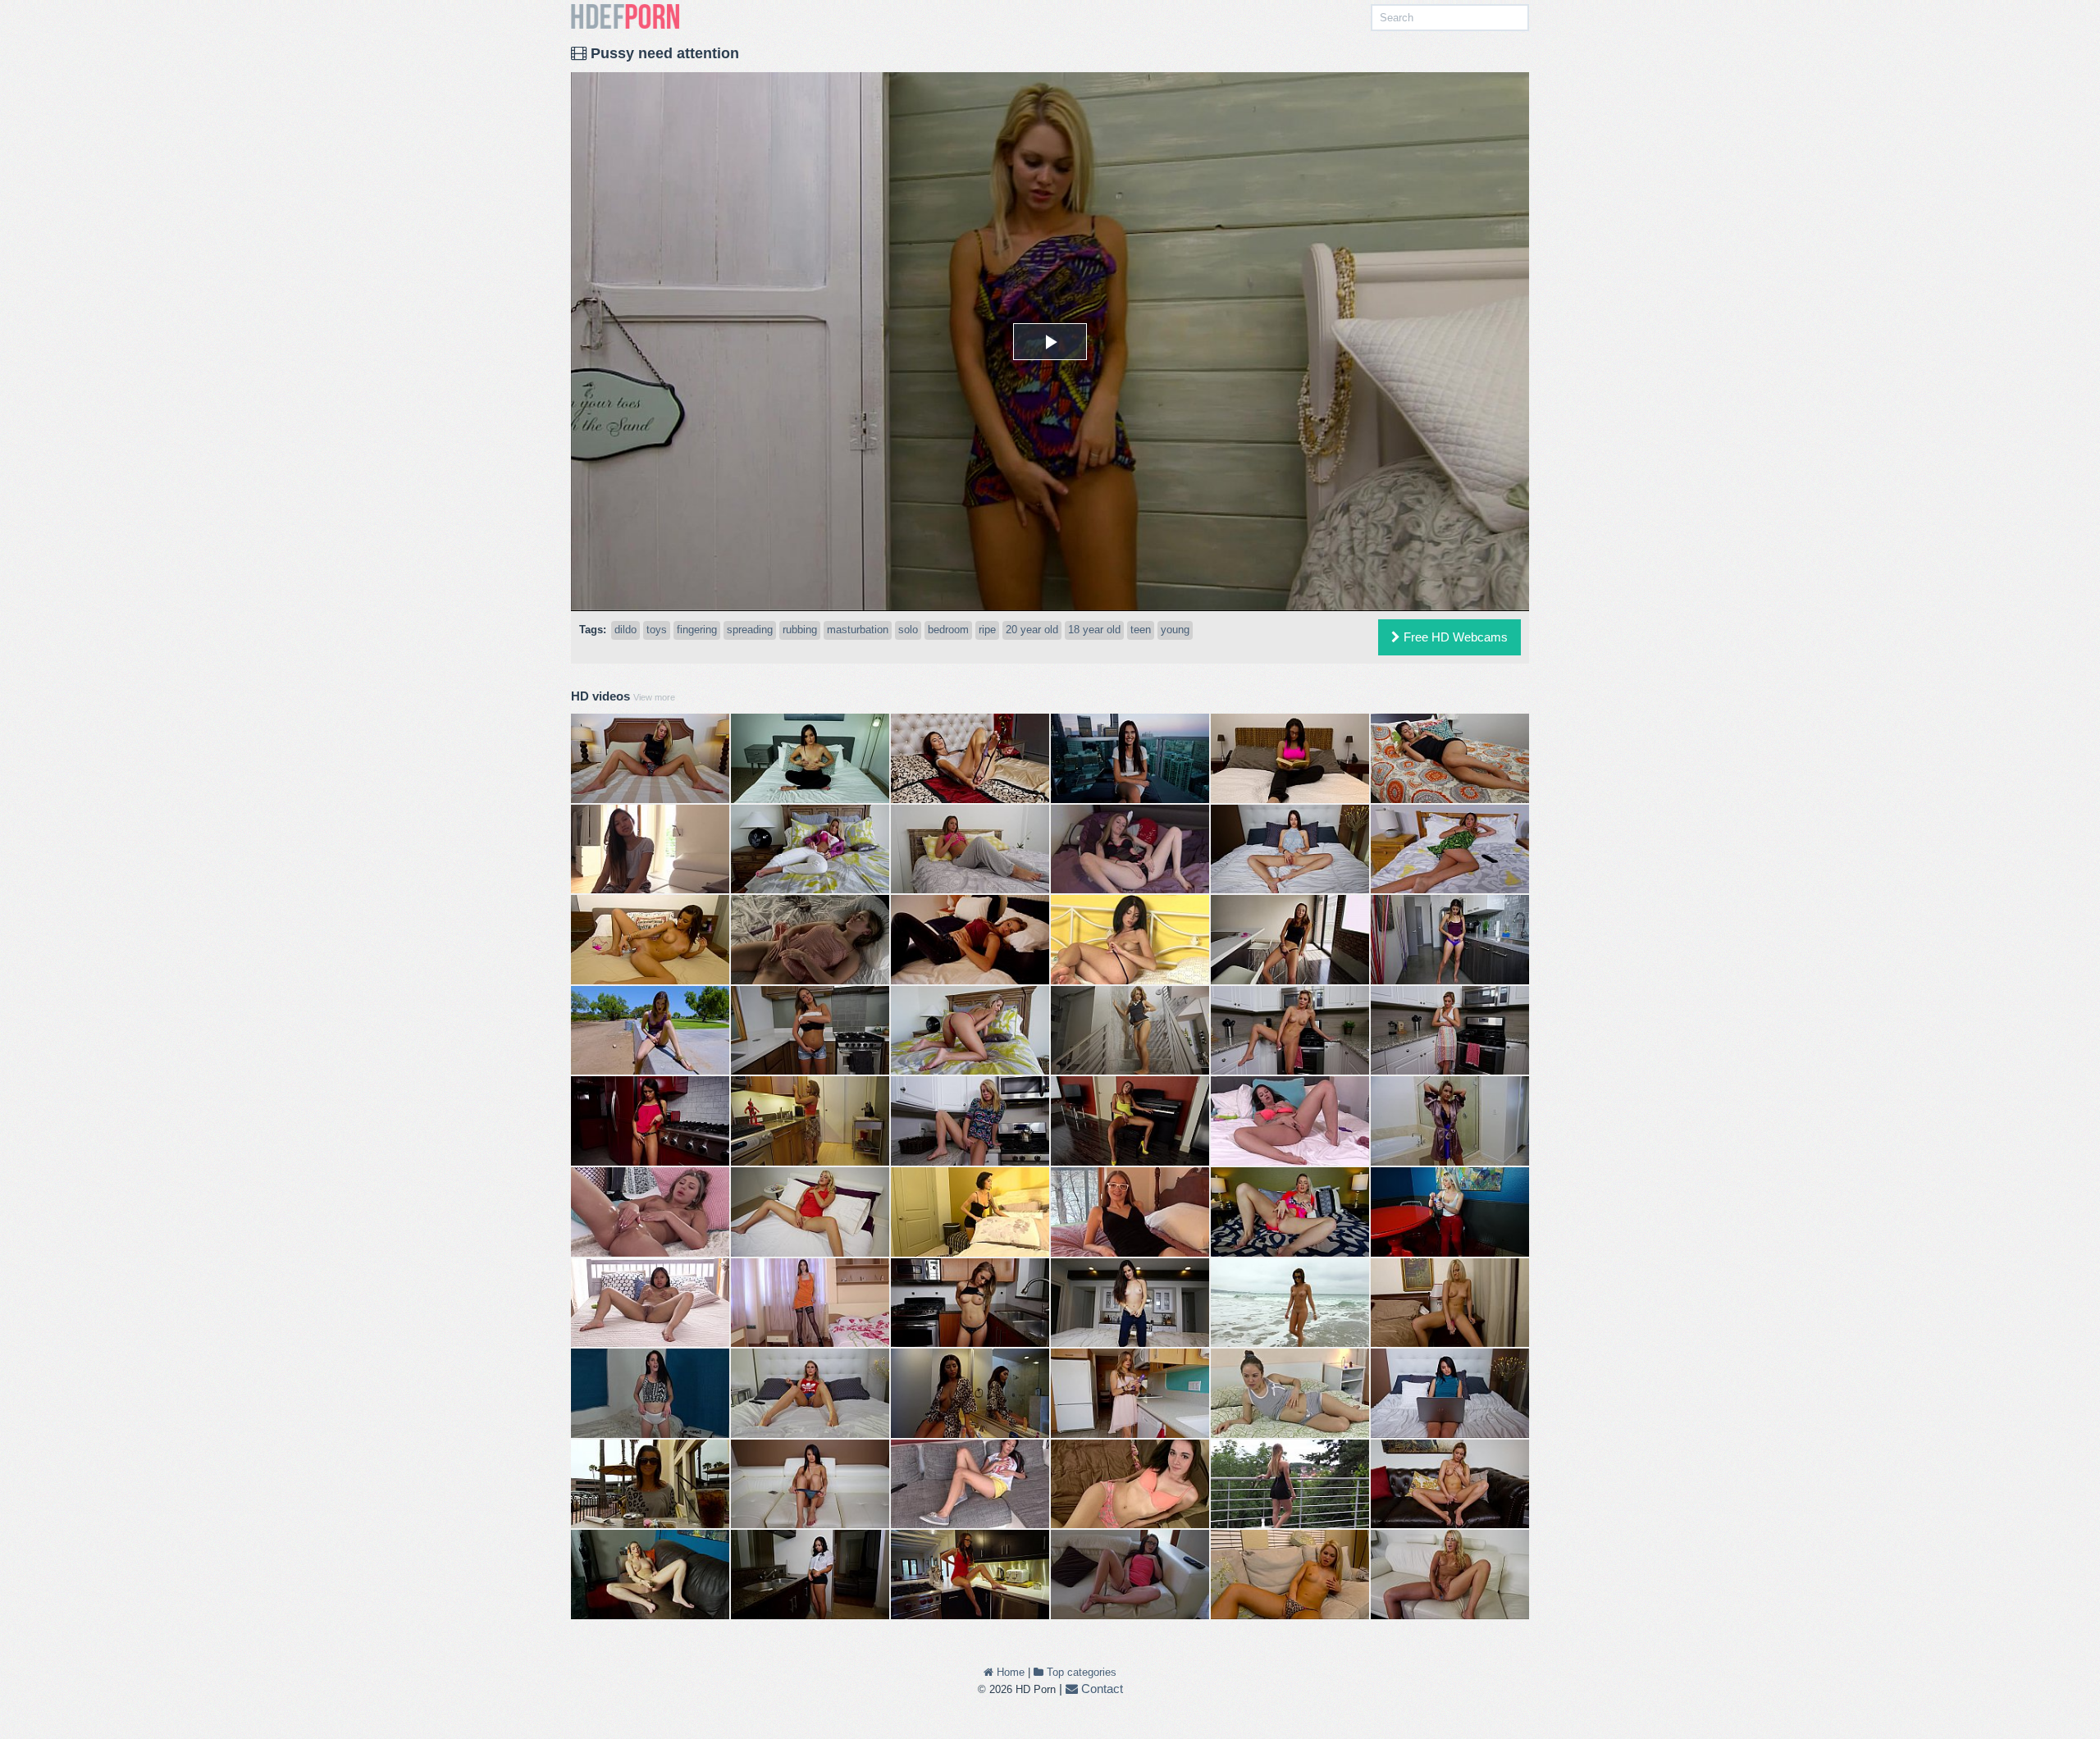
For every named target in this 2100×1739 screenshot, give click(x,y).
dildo (625, 630)
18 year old (1094, 630)
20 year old (1032, 630)
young (1175, 630)
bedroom (948, 630)
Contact (1100, 1689)
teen (1141, 630)
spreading (750, 630)
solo (908, 630)
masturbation (858, 630)
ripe (987, 630)
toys (657, 630)
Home (1009, 1672)
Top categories (1080, 1672)
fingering (697, 630)
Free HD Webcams (1454, 637)
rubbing (800, 630)
